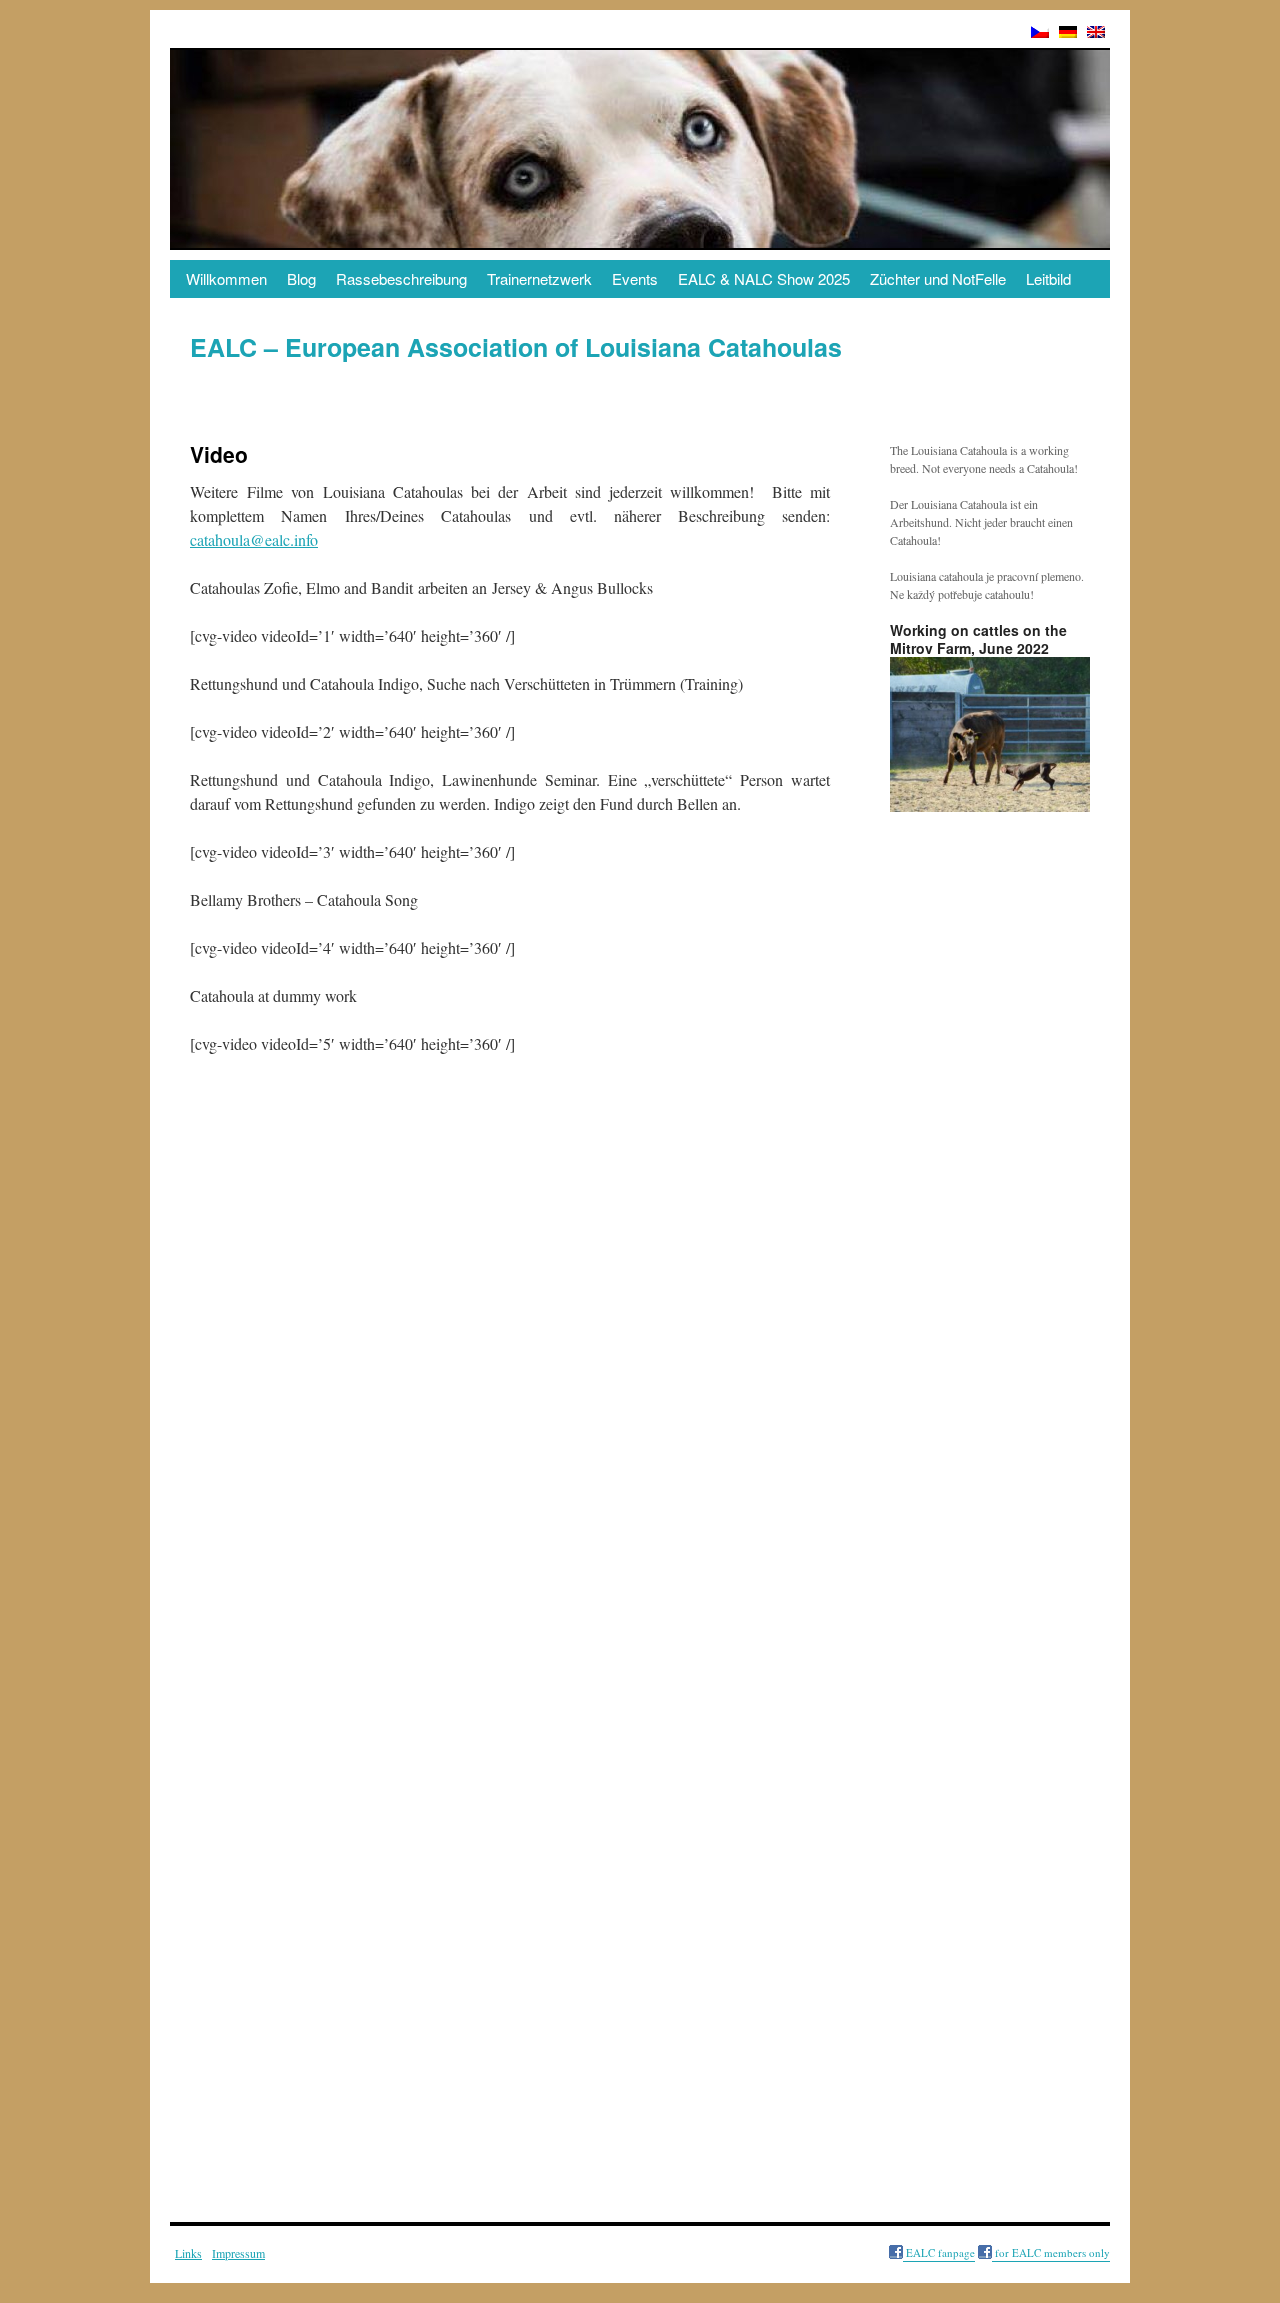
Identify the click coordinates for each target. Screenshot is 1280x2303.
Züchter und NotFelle (938, 278)
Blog (301, 278)
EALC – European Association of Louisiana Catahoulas (516, 347)
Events (635, 278)
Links (188, 2253)
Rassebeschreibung (401, 278)
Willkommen (226, 278)
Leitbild (1048, 278)
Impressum (238, 2253)
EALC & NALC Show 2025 (764, 278)
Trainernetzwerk (539, 278)
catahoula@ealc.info (254, 539)
